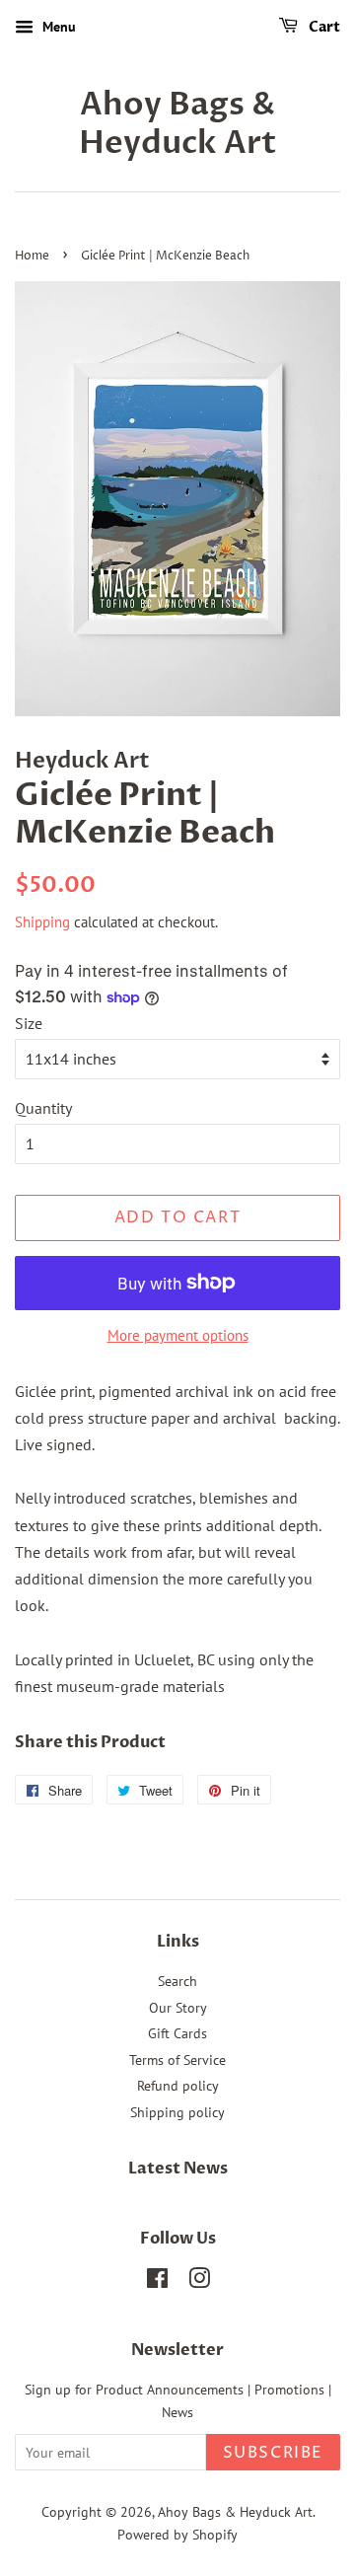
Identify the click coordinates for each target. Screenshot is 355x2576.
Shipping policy (177, 2112)
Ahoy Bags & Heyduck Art (178, 124)
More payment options (178, 1335)
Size (29, 1023)
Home (32, 256)
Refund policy (178, 2086)
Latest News (178, 2169)
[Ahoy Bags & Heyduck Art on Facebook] (157, 2282)
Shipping (42, 922)
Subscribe (273, 2453)
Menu (57, 27)
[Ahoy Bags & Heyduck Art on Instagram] (199, 2282)
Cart (323, 27)
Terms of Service (177, 2060)
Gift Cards (177, 2033)
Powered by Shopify (177, 2535)
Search (177, 1981)
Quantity (43, 1108)
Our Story (178, 2008)
